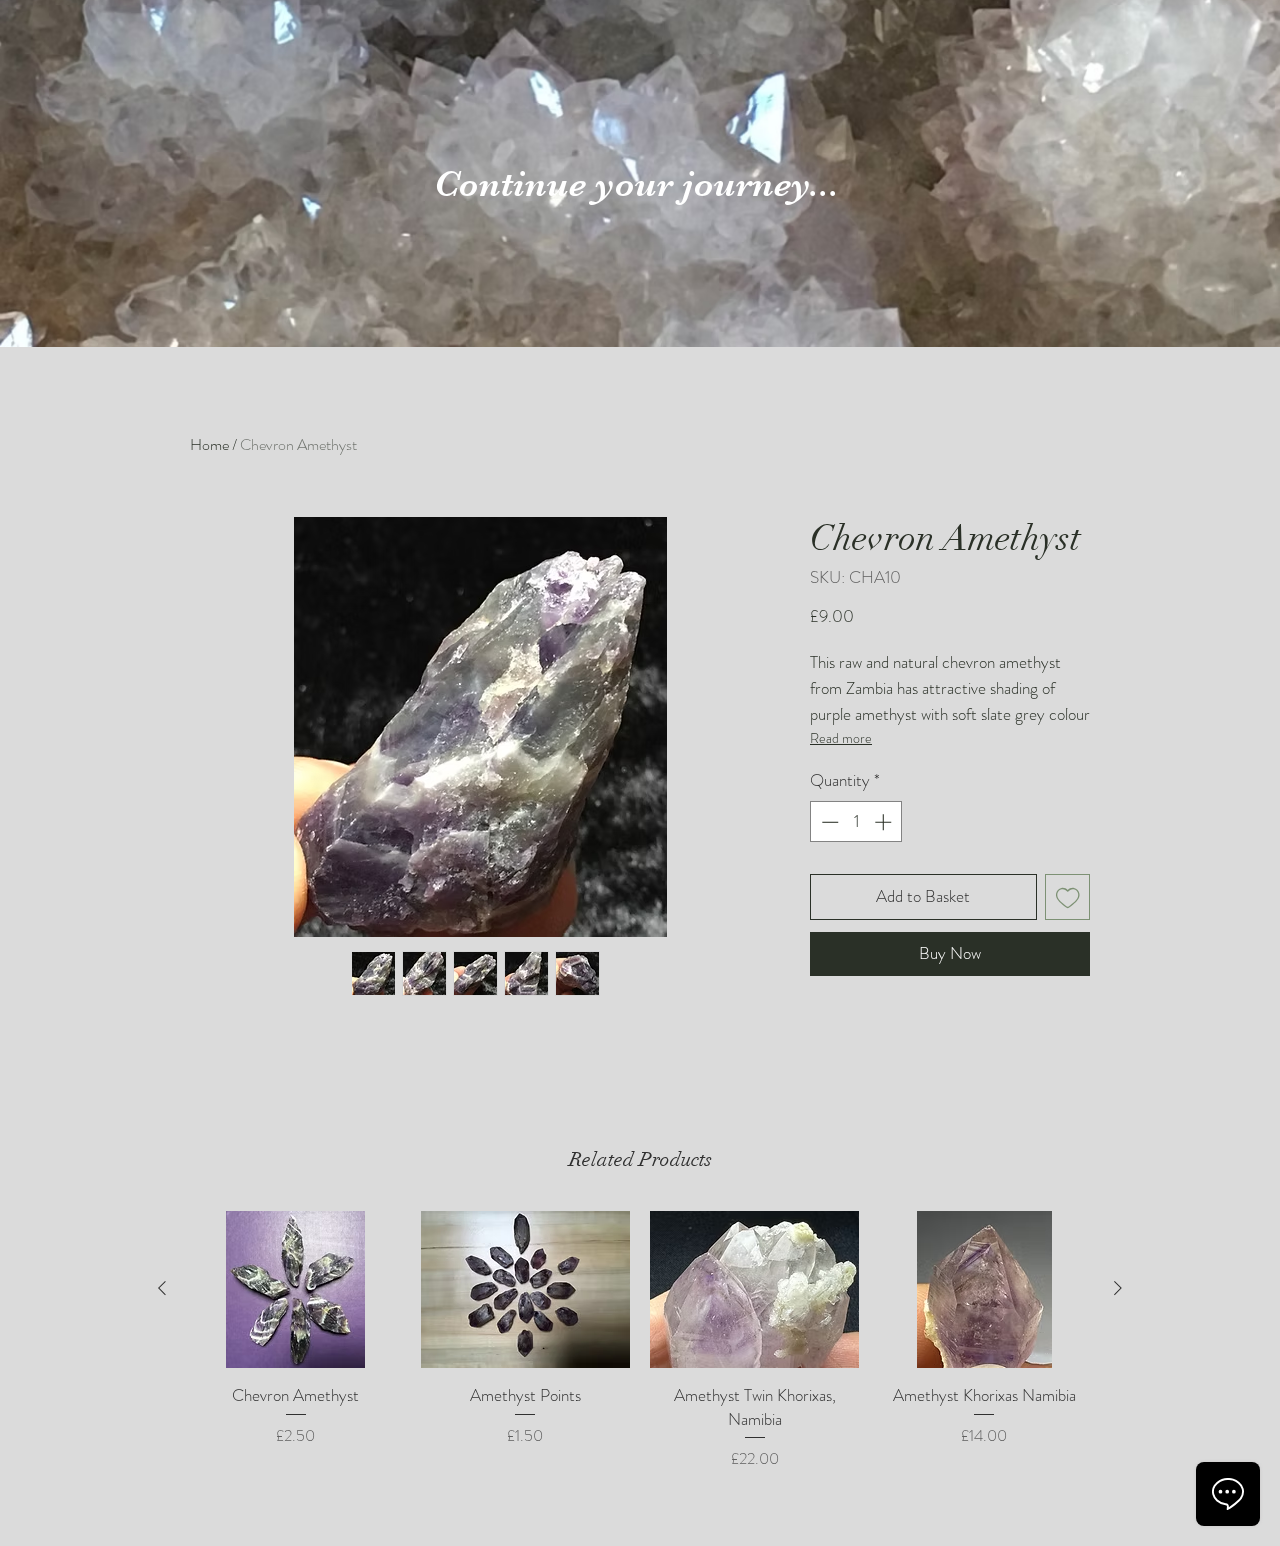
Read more (841, 738)
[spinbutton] (856, 822)
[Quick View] (296, 1289)
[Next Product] (1118, 1288)
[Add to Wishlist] (1068, 897)
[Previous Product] (162, 1288)
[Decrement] (828, 822)
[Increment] (885, 822)
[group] (640, 1341)
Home (209, 444)
